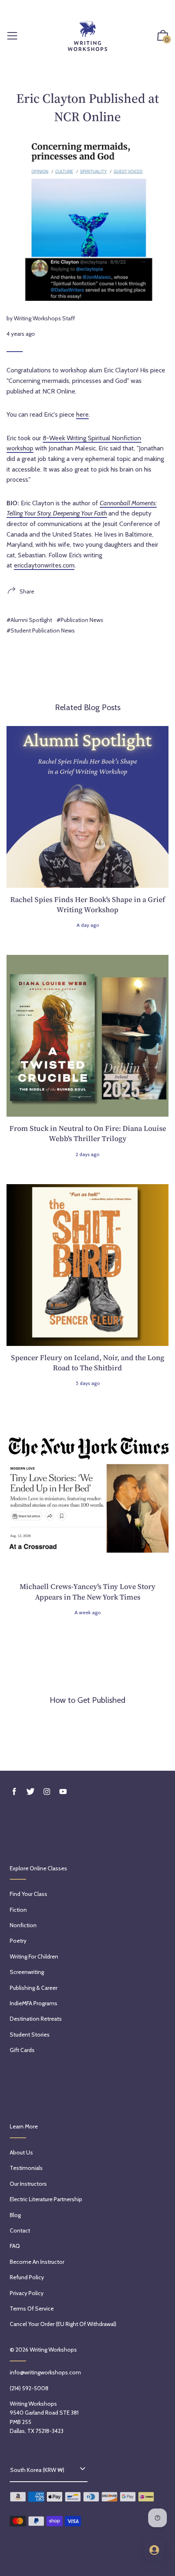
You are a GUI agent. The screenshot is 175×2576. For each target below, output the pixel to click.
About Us (21, 2152)
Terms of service (32, 2309)
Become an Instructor (37, 2262)
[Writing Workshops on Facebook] (14, 1792)
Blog (15, 2215)
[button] (163, 36)
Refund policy (27, 2277)
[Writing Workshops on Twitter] (31, 1792)
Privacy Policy (27, 2293)
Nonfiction (23, 1925)
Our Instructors (28, 2184)
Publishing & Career (34, 1988)
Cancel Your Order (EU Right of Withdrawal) (63, 2324)
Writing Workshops (53, 2350)
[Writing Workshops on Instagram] (47, 1792)
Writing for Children (34, 1956)
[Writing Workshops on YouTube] (63, 1792)
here (82, 414)
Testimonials (26, 2168)
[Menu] (12, 36)
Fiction (18, 1910)
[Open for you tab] (154, 2550)
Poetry (18, 1941)
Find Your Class (28, 1894)
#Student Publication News (41, 630)
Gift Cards (22, 2050)
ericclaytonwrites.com (44, 565)
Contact (20, 2230)
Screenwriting (27, 1972)
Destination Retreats (36, 2019)
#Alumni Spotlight (29, 620)
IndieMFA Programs (34, 2003)
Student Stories (30, 2035)
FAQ (15, 2246)
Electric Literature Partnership (46, 2199)
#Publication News (80, 620)
